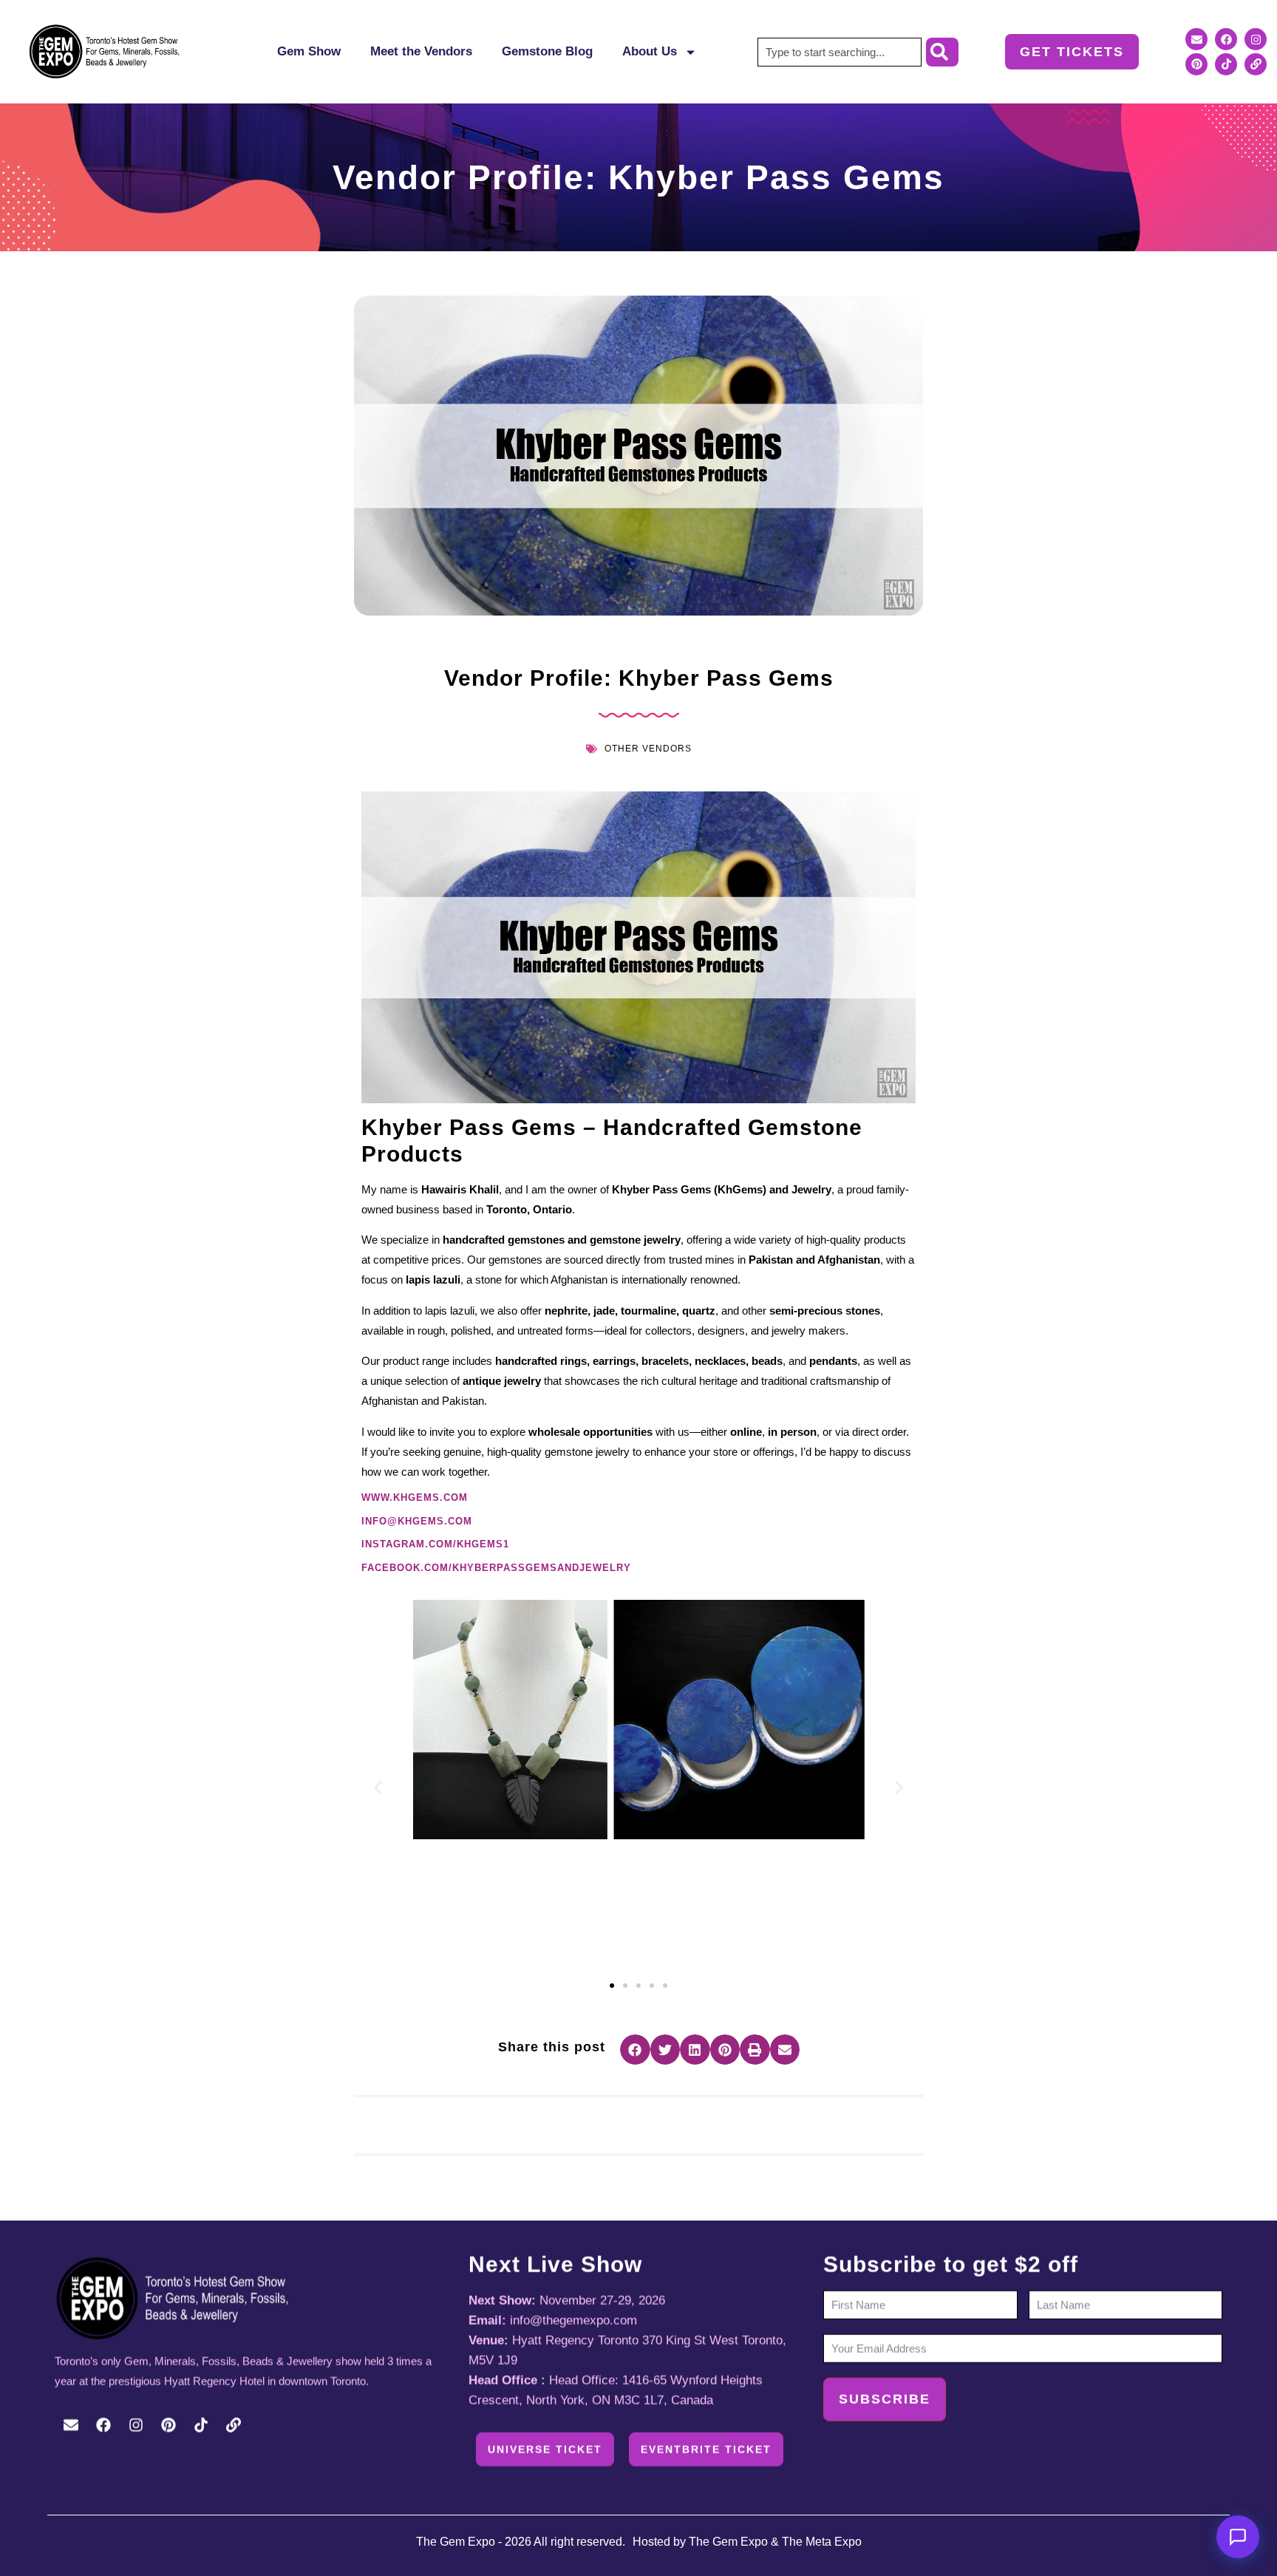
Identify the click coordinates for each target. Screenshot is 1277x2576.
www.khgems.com (415, 1497)
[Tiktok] (1226, 64)
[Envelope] (1196, 39)
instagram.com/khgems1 (435, 1544)
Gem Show (309, 51)
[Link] (1256, 64)
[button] (378, 1788)
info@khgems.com (417, 1521)
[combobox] (840, 52)
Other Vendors (648, 749)
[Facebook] (1226, 39)
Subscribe (885, 2399)
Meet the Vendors (421, 51)
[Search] (942, 52)
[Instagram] (1256, 39)
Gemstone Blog (547, 51)
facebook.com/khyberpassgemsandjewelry (496, 1568)
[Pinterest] (1196, 64)
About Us (650, 51)
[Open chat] (1238, 2537)
